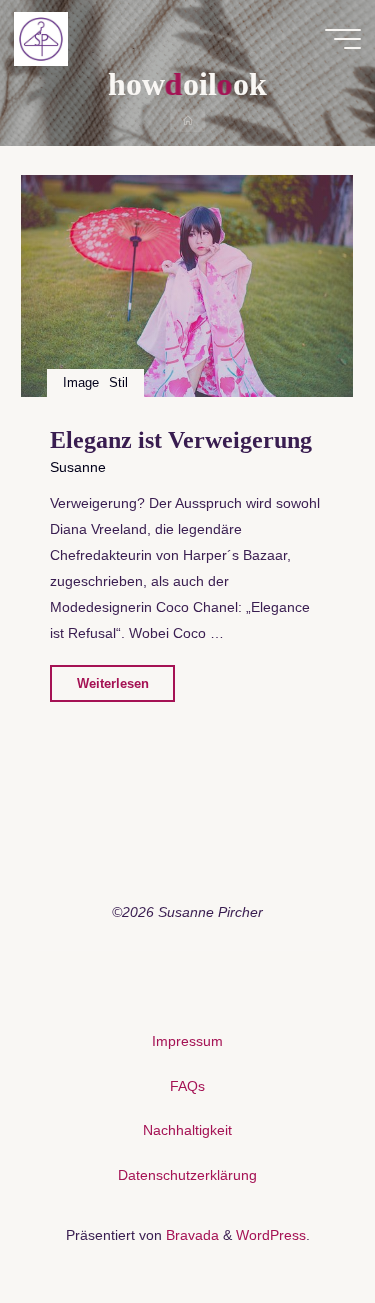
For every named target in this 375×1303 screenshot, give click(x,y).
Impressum (187, 1041)
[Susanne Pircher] (41, 38)
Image (81, 382)
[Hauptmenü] (343, 39)
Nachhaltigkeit (187, 1130)
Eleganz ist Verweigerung (181, 440)
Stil (119, 382)
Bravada (190, 1235)
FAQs (187, 1086)
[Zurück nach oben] (297, 1225)
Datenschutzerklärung (187, 1175)
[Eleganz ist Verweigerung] (187, 286)
